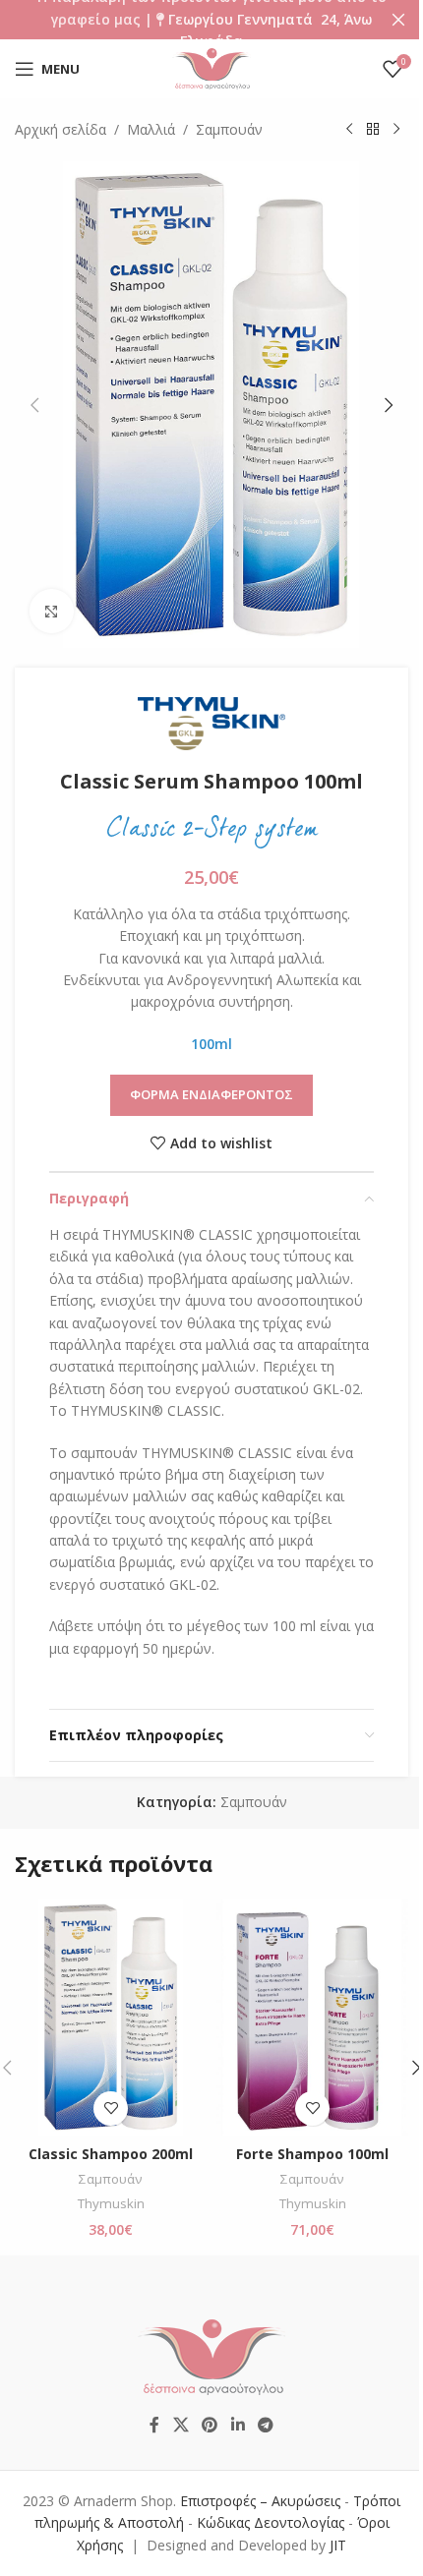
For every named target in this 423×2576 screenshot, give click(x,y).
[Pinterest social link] (210, 2425)
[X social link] (181, 2425)
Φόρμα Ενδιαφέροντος (211, 1094)
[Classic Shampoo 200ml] (111, 2017)
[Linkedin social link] (238, 2425)
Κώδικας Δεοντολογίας (271, 2522)
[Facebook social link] (154, 2425)
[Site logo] (211, 67)
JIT (338, 2545)
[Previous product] (349, 130)
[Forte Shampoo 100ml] (312, 2017)
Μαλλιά (151, 129)
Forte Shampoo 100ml (312, 2154)
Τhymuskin (111, 2203)
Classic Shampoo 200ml (111, 2154)
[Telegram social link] (265, 2425)
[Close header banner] (398, 20)
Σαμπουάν (229, 129)
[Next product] (396, 130)
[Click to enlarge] (52, 611)
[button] (34, 405)
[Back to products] (373, 130)
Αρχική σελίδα (60, 129)
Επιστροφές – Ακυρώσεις (262, 2501)
